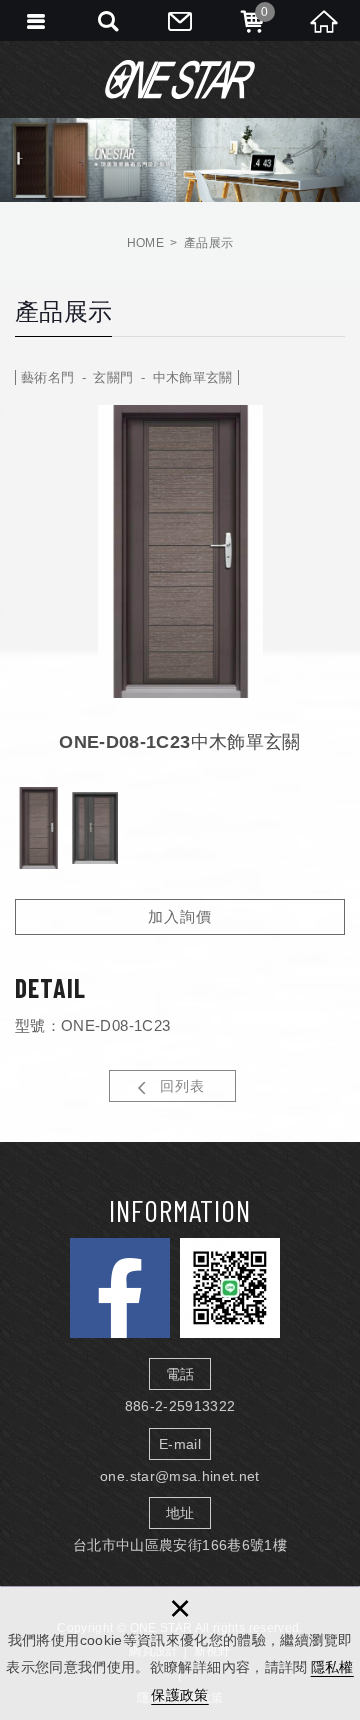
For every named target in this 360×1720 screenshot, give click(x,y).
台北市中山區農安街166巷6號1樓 (180, 1545)
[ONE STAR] (180, 79)
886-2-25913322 (180, 1406)
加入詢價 (180, 916)
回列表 (182, 1086)
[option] (180, 551)
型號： (38, 1025)
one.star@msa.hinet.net (180, 1476)
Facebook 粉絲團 (120, 1288)
